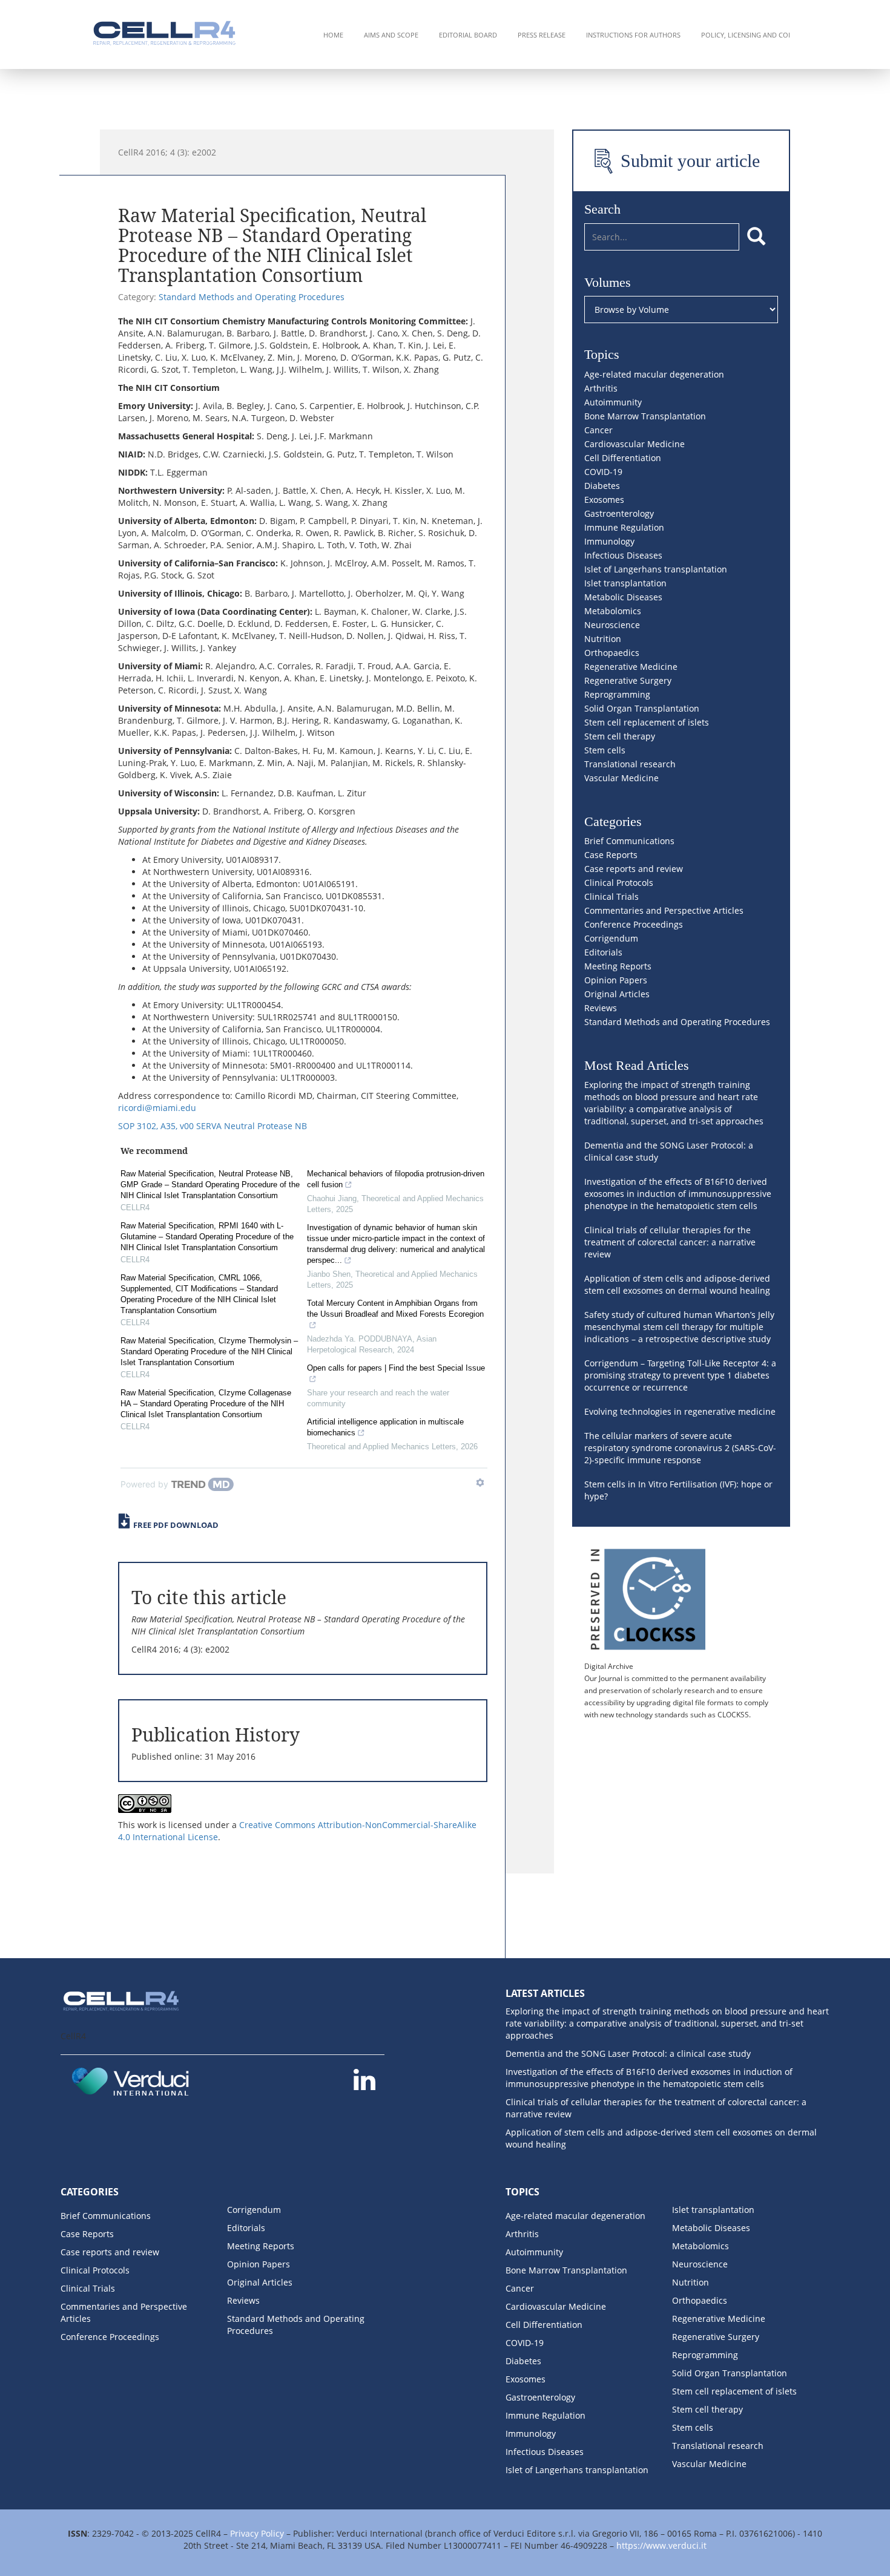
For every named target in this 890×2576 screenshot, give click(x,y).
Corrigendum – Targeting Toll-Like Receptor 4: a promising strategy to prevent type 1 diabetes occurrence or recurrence (680, 1375)
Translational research (630, 764)
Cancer (598, 430)
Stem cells (605, 750)
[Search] (756, 237)
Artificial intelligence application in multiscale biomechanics (385, 1427)
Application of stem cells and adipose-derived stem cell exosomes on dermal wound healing (677, 1284)
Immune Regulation (624, 527)
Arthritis (601, 388)
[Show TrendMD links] (480, 1483)
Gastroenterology (619, 513)
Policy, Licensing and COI (746, 35)
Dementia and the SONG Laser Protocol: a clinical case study (628, 2053)
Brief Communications (629, 841)
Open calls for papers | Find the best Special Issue (396, 1368)
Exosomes (604, 500)
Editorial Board (468, 35)
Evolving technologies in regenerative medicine (680, 1411)
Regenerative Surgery (628, 680)
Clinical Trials (611, 896)
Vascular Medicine (621, 778)
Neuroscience (612, 625)
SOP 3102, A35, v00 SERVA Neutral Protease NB (213, 1126)
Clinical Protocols (619, 883)
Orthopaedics (612, 653)
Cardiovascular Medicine (635, 444)
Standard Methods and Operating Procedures (252, 297)
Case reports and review (634, 869)
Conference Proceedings (634, 924)
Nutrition (603, 639)
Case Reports (611, 855)
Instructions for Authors (633, 35)
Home (333, 35)
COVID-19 (603, 472)
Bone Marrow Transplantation (645, 416)
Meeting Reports (618, 966)
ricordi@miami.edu (157, 1108)
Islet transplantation (625, 583)
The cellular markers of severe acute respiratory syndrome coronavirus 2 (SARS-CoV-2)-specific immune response (680, 1448)
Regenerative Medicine (631, 667)
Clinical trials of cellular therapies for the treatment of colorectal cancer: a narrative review (670, 1242)
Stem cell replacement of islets (647, 722)
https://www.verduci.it (661, 2545)
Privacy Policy (257, 2533)
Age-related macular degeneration (654, 374)
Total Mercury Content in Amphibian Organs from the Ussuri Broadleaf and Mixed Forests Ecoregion (395, 1309)
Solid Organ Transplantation (642, 708)
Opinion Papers (616, 980)
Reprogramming (617, 694)
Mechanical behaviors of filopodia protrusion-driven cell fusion (396, 1179)
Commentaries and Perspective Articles (664, 910)
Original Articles (617, 994)
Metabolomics (613, 611)
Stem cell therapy (620, 736)
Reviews (601, 1008)
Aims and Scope (391, 35)
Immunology (609, 541)
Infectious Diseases (623, 555)
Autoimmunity (613, 402)
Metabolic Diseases (623, 597)
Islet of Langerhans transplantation (656, 569)
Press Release (542, 35)
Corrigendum (611, 938)
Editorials (603, 952)
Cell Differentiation (623, 458)
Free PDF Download (176, 1525)
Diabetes (602, 486)
